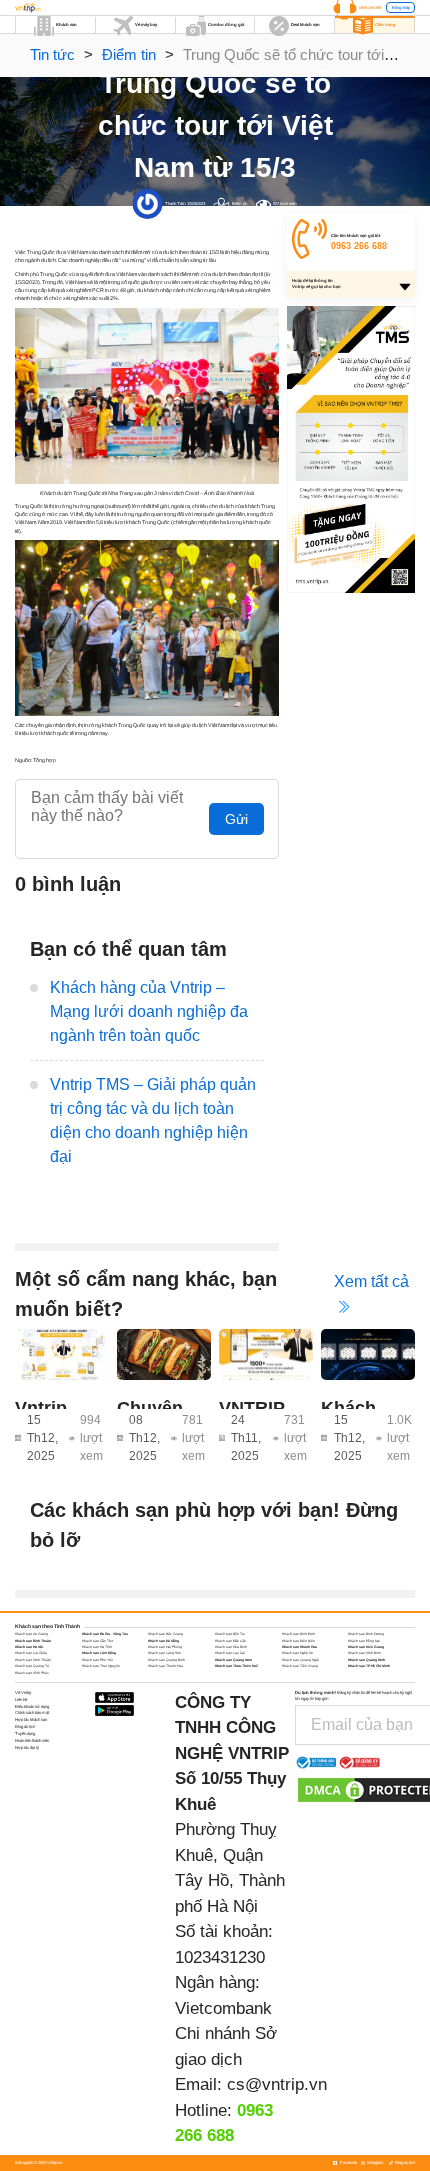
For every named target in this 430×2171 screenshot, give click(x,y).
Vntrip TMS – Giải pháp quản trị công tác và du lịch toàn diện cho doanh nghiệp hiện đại (153, 1120)
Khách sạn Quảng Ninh (366, 1660)
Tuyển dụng (25, 1733)
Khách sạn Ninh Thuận (33, 1660)
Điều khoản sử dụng (32, 1706)
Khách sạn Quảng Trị (32, 1666)
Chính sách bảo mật (32, 1712)
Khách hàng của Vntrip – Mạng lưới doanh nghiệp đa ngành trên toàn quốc (149, 1011)
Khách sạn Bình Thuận (33, 1641)
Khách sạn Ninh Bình (364, 1653)
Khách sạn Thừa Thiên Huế (236, 1666)
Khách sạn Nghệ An (297, 1653)
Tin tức (52, 54)
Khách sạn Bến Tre (230, 1634)
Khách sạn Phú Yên (97, 1660)
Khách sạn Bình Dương (366, 1634)
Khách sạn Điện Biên (298, 1641)
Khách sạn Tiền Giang (300, 1666)
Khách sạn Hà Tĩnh (97, 1647)
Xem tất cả (371, 1281)
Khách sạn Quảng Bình (166, 1660)
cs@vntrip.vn (277, 2084)
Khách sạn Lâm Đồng (99, 1653)
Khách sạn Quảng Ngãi (300, 1660)
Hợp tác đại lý (27, 1747)
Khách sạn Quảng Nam (233, 1660)
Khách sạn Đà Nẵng (163, 1641)
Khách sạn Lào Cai (230, 1653)
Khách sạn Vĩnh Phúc (32, 1673)
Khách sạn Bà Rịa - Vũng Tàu (105, 1634)
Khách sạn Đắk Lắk (230, 1641)
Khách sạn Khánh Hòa (299, 1647)
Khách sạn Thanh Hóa (165, 1666)
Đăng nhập (401, 7)
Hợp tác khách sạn (31, 1719)
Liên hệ (21, 1699)
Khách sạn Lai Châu (31, 1653)
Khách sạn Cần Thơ (97, 1641)
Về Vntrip (23, 1692)
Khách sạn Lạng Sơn (164, 1653)
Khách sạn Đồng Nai (364, 1641)
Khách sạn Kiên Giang (366, 1647)
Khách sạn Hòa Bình (231, 1647)
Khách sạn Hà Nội (29, 1647)
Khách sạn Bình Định (298, 1634)
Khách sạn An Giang (31, 1634)
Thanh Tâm (175, 203)
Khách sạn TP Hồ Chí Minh (369, 1666)
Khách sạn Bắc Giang (165, 1634)
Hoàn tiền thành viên (32, 1740)
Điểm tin (129, 54)
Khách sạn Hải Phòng (165, 1647)
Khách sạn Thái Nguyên (101, 1666)
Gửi (236, 819)
